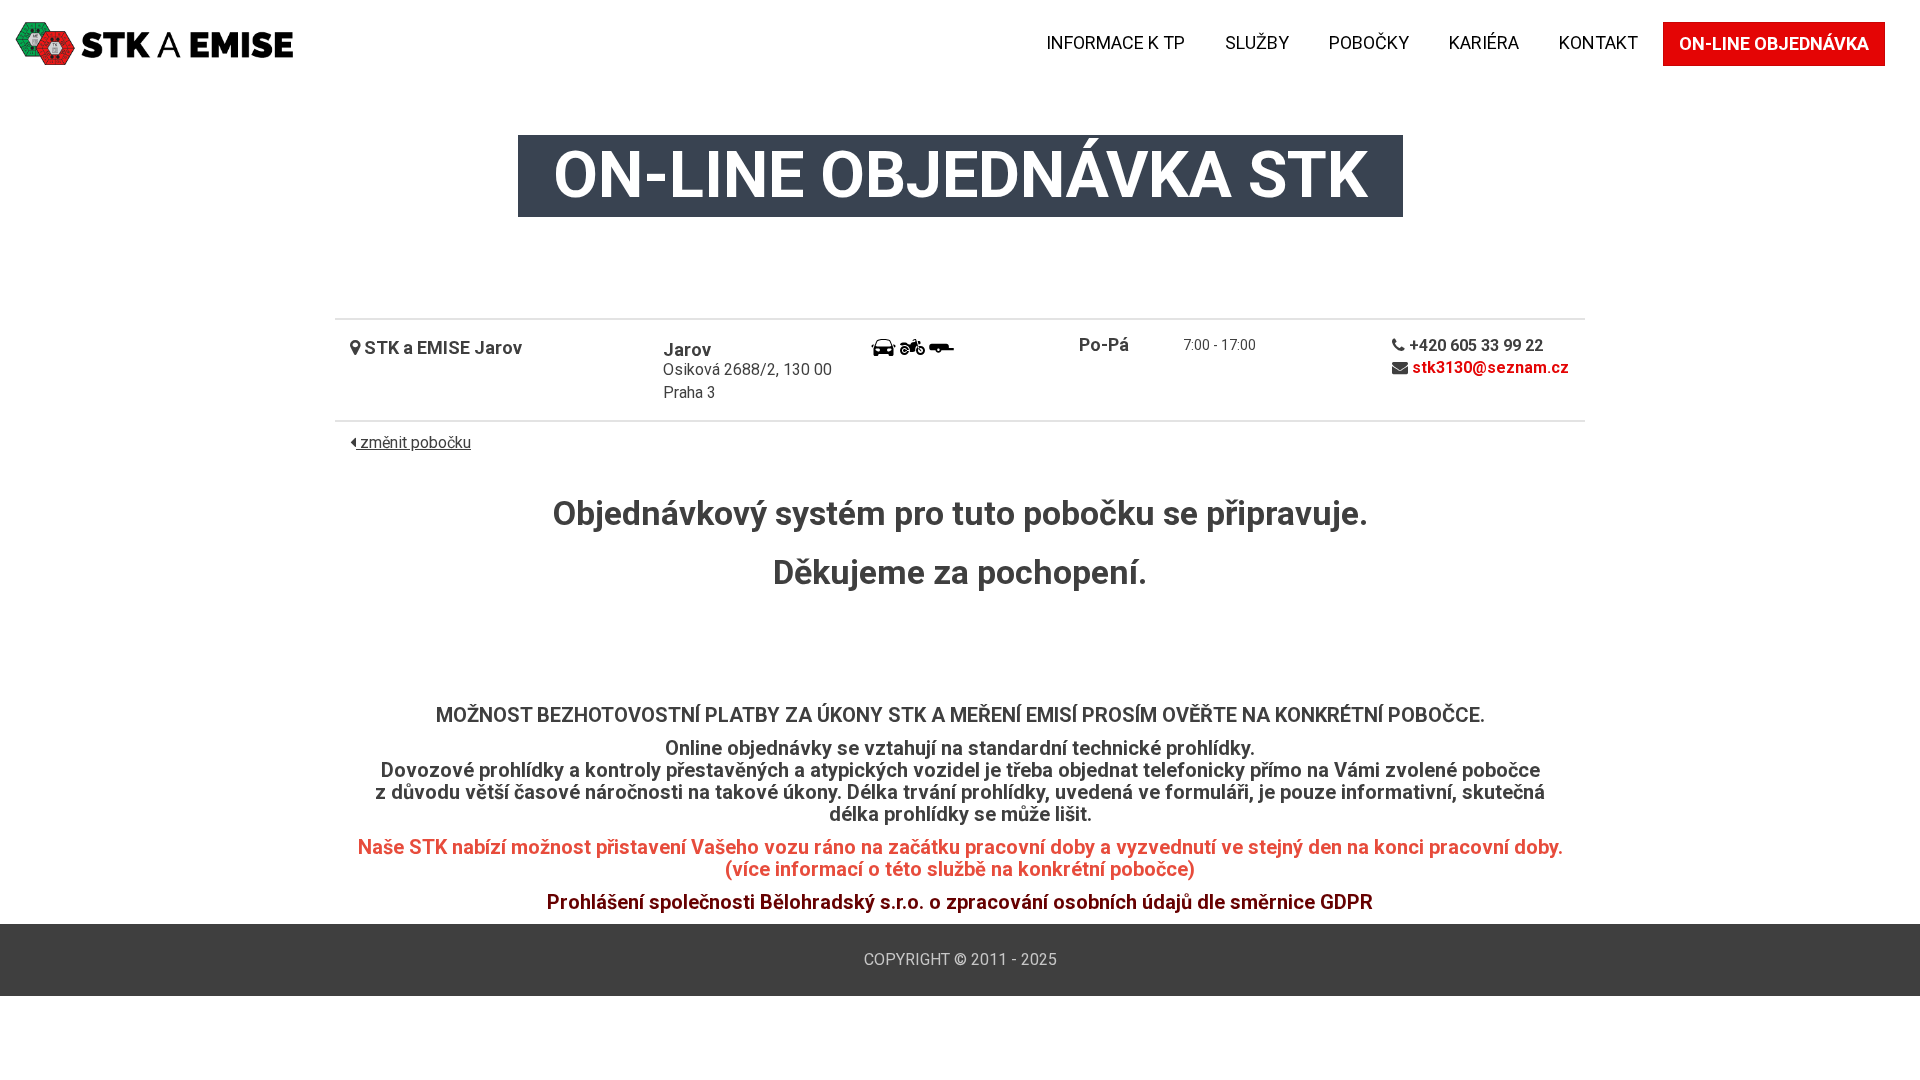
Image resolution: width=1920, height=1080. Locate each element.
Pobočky (1369, 42)
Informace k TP (1115, 42)
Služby (1257, 42)
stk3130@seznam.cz (1490, 367)
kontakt (1598, 42)
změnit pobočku (413, 442)
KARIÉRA (1484, 42)
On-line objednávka (1774, 43)
